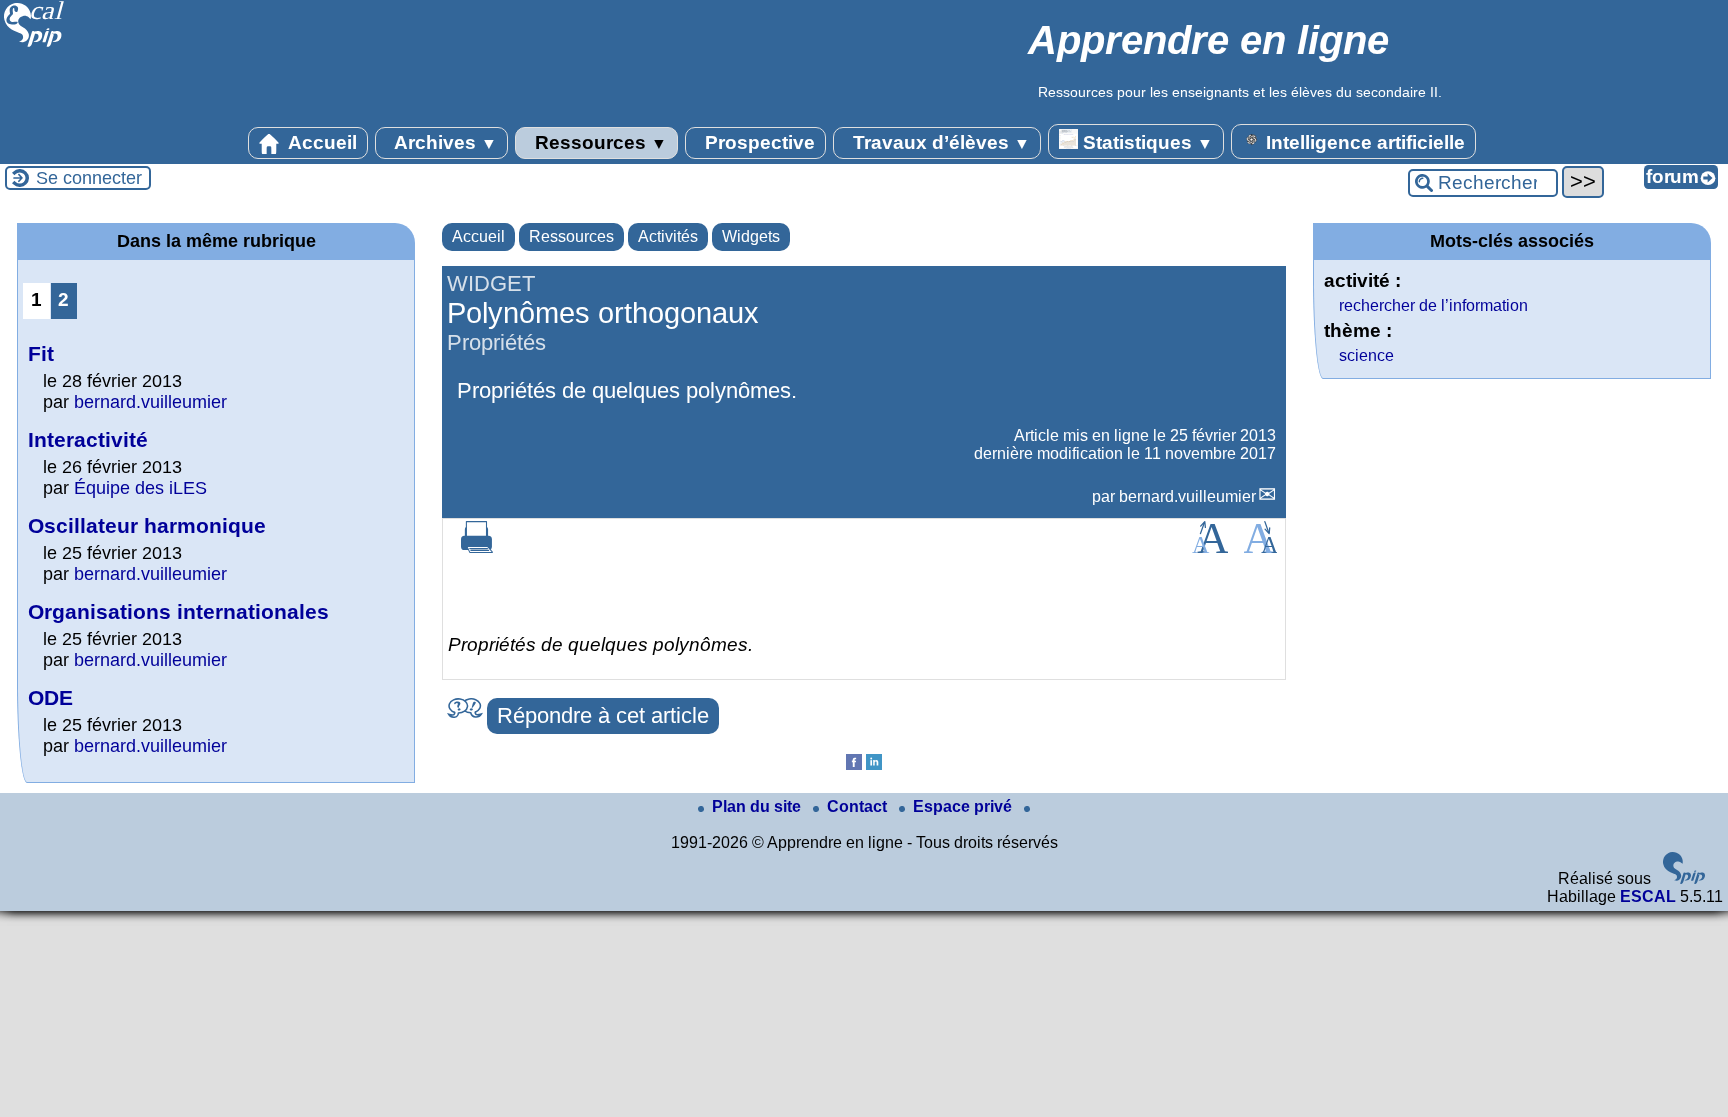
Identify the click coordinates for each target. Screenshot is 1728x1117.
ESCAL (1648, 896)
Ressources (598, 142)
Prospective (757, 142)
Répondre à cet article (603, 715)
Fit (41, 353)
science (1366, 355)
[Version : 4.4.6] (1684, 878)
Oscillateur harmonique (147, 525)
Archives (443, 142)
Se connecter (89, 178)
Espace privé (964, 806)
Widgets (751, 236)
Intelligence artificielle (1363, 142)
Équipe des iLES (140, 488)
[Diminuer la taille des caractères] (1260, 547)
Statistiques (1145, 142)
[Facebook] (854, 764)
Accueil (320, 142)
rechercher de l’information (1433, 305)
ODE (50, 697)
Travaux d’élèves (939, 142)
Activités (668, 236)
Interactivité (88, 439)
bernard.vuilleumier (1187, 496)
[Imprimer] (477, 547)
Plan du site (758, 806)
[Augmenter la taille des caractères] (1210, 547)
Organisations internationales (178, 611)
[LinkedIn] (874, 764)
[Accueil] (34, 44)
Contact (859, 806)
